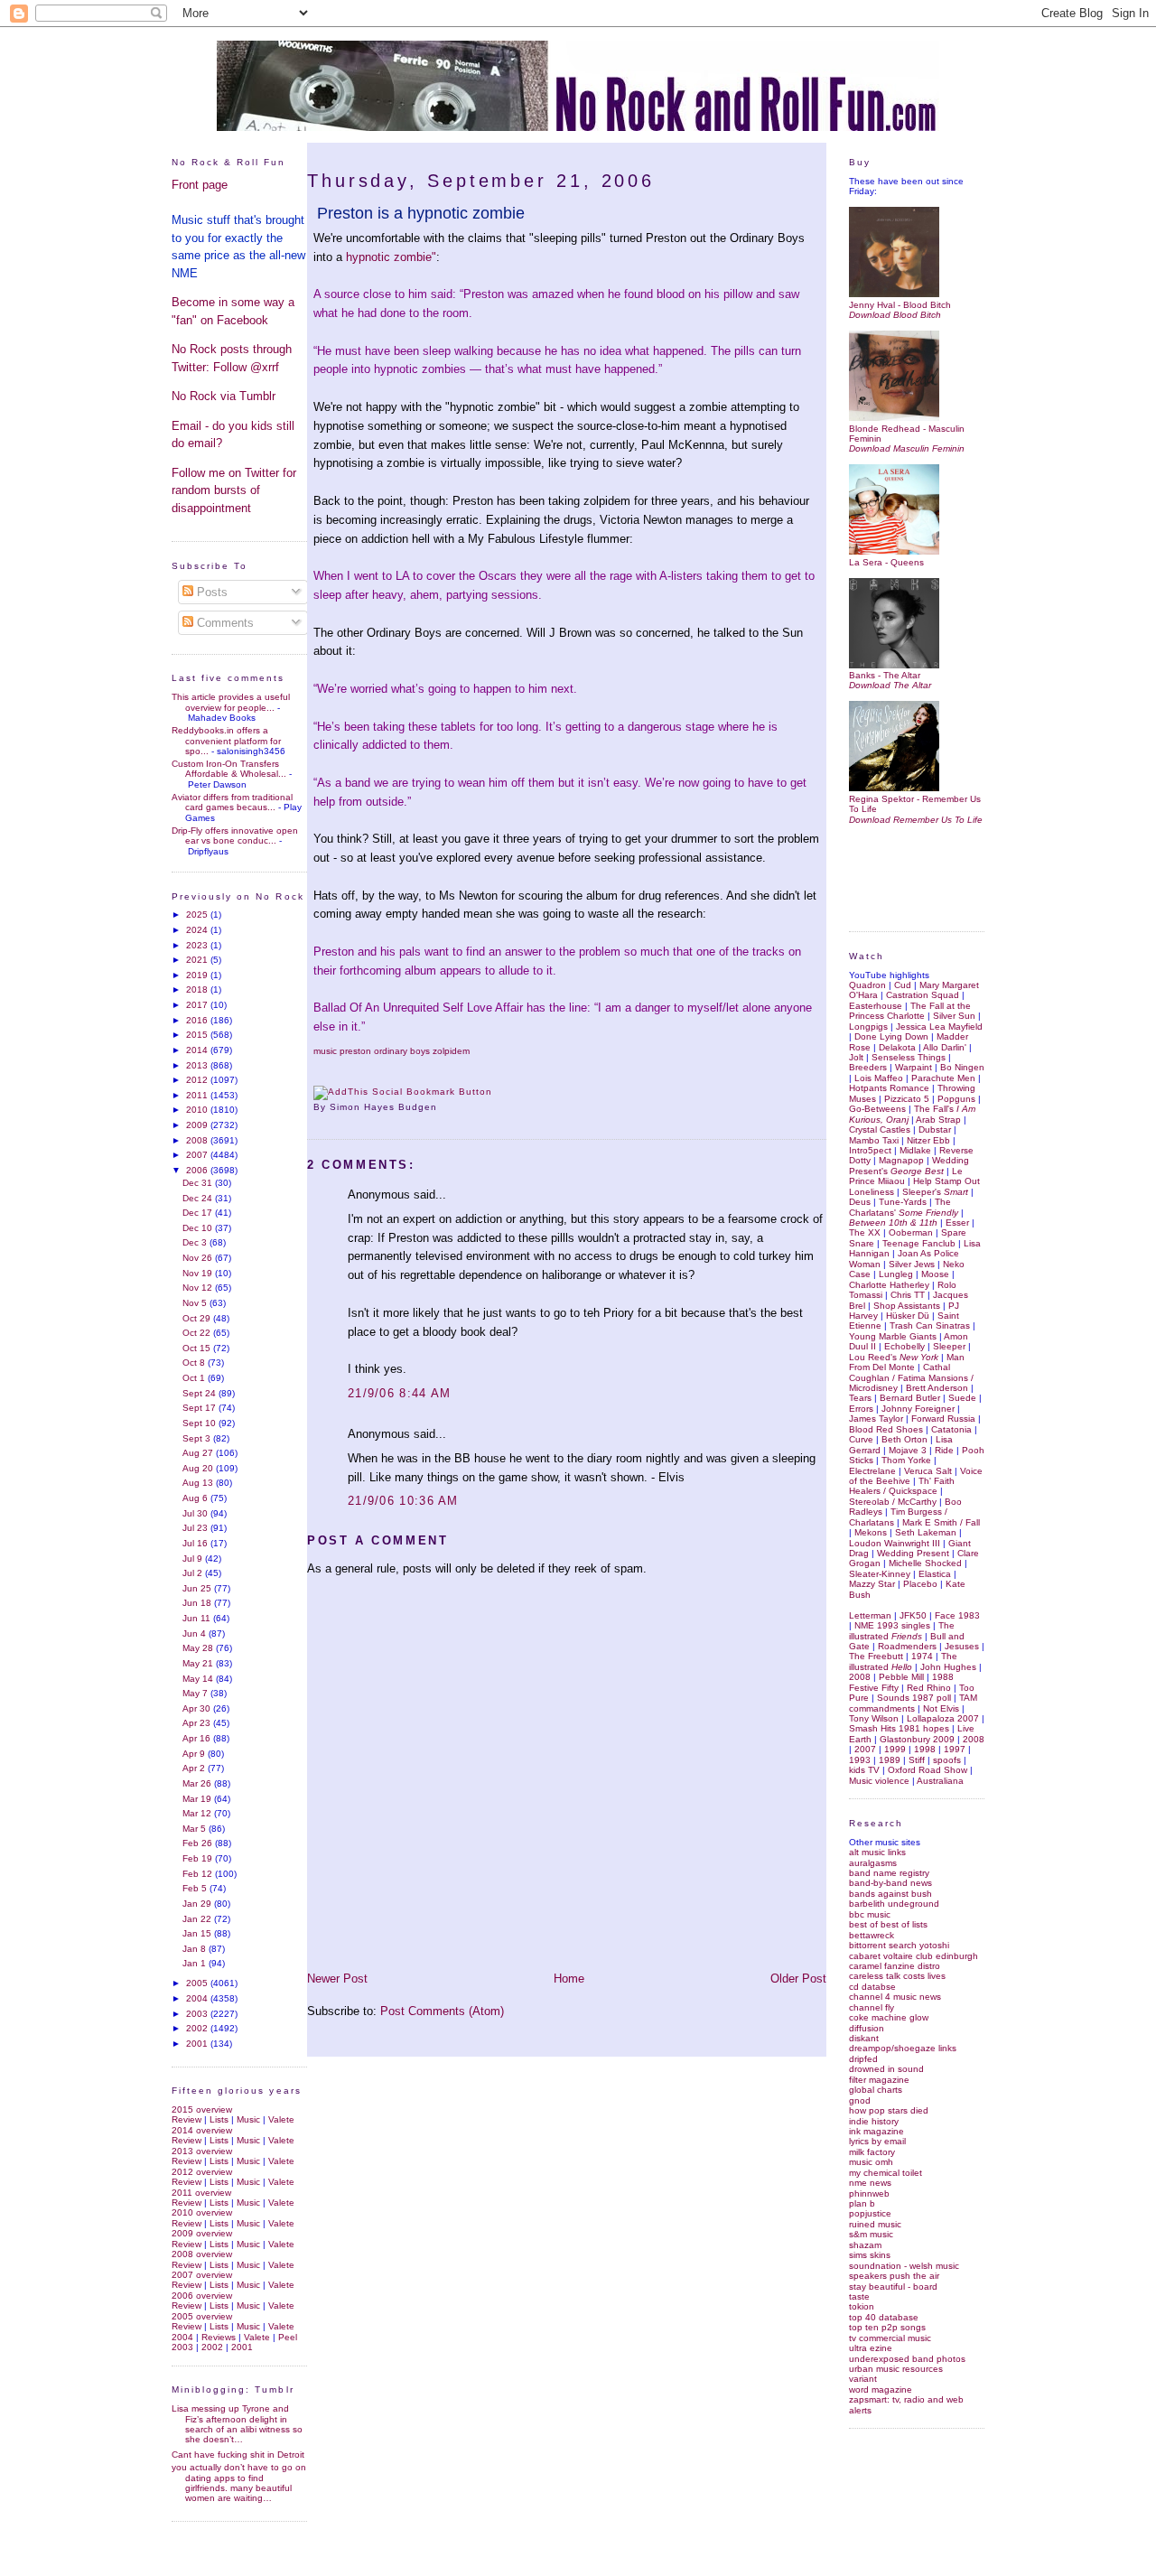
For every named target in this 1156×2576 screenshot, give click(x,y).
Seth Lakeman (926, 1532)
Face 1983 (957, 1615)
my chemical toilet (886, 2173)
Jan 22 (198, 1919)
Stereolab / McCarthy (893, 1502)
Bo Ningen (962, 1067)
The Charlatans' (904, 1207)
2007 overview (202, 2275)
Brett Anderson (937, 1388)
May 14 (199, 1679)
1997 (955, 1749)
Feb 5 (196, 1888)
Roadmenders (907, 1646)
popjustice (870, 2213)
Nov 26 (199, 1258)
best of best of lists (888, 1924)
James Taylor (876, 1419)
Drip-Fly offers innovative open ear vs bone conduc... (235, 835)
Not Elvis (941, 1708)
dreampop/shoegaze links (903, 2048)
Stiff (917, 1760)
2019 (198, 975)
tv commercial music (890, 2338)
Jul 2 (194, 1573)
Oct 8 (195, 1363)
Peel (288, 2337)
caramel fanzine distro (895, 1966)
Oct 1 (195, 1378)
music (325, 1051)
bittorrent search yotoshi (899, 1945)
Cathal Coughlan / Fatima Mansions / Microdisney (911, 1377)
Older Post (798, 1979)
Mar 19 (198, 1799)
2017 (198, 1005)
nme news (870, 2183)
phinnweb (869, 2193)
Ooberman (911, 1232)
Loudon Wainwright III (895, 1543)
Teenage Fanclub (919, 1243)
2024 (198, 930)
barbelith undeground (894, 1904)
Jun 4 (196, 1633)
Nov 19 (199, 1273)
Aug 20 (199, 1468)
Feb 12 (199, 1874)
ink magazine (876, 2131)
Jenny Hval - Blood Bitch (900, 304)
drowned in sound (886, 2069)
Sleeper (949, 1346)
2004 (198, 1998)
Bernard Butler (910, 1398)
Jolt (856, 1057)
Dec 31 (199, 1183)
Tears (860, 1398)
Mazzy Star (872, 1584)
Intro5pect (870, 1150)
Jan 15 (198, 1933)
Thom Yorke (906, 1460)
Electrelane (872, 1471)
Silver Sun (954, 1016)
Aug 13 (199, 1483)
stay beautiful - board (893, 2287)
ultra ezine (871, 2348)
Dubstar (935, 1129)
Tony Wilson (874, 1718)
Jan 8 (196, 1949)
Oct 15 (198, 1348)
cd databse (872, 1987)
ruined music (875, 2224)
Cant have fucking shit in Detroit (238, 2455)
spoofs (947, 1760)
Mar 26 (198, 1783)
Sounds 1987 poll (914, 1698)
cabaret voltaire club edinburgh (914, 1956)
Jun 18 (198, 1603)
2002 (198, 2028)
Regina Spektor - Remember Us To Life (915, 804)
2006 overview (202, 2296)
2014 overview (202, 2130)
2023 (198, 945)
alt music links (877, 1852)
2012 (198, 1080)
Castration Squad (923, 995)
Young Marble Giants (893, 1336)
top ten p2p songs (887, 2327)
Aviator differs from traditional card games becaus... (232, 802)
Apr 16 (198, 1738)
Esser (957, 1223)
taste (859, 2296)
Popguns (956, 1099)
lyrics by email (877, 2141)
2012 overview (202, 2172)
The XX (865, 1232)
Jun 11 (198, 1618)
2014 (198, 1050)
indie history (874, 2121)
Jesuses (962, 1646)
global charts (876, 2090)
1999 (895, 1749)
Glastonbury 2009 (917, 1739)
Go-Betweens (877, 1109)
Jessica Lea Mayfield (939, 1027)
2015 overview (202, 2109)
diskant (864, 2038)
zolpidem (451, 1051)
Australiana (940, 1781)
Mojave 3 (908, 1450)
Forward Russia (943, 1419)
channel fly (872, 2007)
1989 (890, 1760)
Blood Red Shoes (886, 1429)
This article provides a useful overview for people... (231, 702)
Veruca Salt (928, 1471)
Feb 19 (199, 1858)
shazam (865, 2245)
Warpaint (914, 1067)
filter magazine (879, 2080)
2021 (198, 960)
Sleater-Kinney (880, 1574)
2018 (198, 989)
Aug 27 (199, 1453)
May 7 (196, 1693)
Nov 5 (196, 1303)
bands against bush (890, 1894)
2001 (198, 2044)
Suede (962, 1398)
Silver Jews (912, 1264)
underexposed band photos (907, 2359)
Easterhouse (876, 1006)
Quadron (867, 985)
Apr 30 (198, 1708)
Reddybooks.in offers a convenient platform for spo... (226, 741)
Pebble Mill (901, 1677)
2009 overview (202, 2233)
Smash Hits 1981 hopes (899, 1728)
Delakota (897, 1047)
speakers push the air (894, 2276)
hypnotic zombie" (391, 257)
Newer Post (337, 1979)
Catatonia (951, 1429)
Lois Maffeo (879, 1078)
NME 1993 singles (892, 1625)
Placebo (920, 1584)
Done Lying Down (891, 1036)
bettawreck (872, 1935)
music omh (871, 2162)
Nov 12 (199, 1288)
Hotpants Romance (889, 1088)
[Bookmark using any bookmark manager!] (403, 1092)
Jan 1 (196, 1963)
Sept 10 (200, 1423)
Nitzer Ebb (928, 1140)
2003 (198, 2014)
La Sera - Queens (886, 562)
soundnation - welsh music (904, 2266)
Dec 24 (199, 1198)
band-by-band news (890, 1883)
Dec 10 (199, 1228)
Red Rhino (929, 1688)
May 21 (199, 1663)
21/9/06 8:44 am (400, 1393)
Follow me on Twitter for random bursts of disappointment (234, 490)
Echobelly (904, 1346)
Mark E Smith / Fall (941, 1522)
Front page (200, 185)
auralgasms (873, 1863)
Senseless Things (909, 1057)
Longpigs (868, 1027)
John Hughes (948, 1667)
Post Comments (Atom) (442, 2011)
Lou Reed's (894, 1357)
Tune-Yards (903, 1202)
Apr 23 (198, 1723)
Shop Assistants (907, 1306)
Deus (860, 1202)
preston (355, 1051)
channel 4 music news (895, 1997)
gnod (860, 2100)
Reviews (219, 2337)
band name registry (889, 1873)
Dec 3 (196, 1242)
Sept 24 (200, 1393)
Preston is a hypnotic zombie (421, 213)
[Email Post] (443, 1107)
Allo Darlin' (945, 1047)
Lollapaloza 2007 (943, 1718)
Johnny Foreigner (918, 1409)
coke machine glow (889, 2017)
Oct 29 (198, 1318)
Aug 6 (196, 1498)
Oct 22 (198, 1333)
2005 (198, 1983)
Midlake (915, 1150)
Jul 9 (194, 1559)
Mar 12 (198, 1813)
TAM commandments (913, 1703)
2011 (198, 1095)
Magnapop (901, 1160)
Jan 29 (198, 1904)
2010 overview (202, 2212)
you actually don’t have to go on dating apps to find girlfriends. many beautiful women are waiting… (239, 2483)
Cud (903, 985)
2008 (198, 1140)
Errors (861, 1409)
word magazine (881, 2389)
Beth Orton (904, 1439)
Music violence (879, 1781)
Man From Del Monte (907, 1362)
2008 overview (202, 2254)
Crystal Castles (880, 1129)
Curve (861, 1439)
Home (569, 1979)
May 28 (199, 1648)
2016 (198, 1020)
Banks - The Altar (885, 675)
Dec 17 (199, 1213)
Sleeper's (935, 1192)
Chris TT (908, 1295)
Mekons (871, 1532)
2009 (198, 1125)
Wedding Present (913, 1553)
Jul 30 (196, 1513)
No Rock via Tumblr (224, 396)
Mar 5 (196, 1829)
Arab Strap (938, 1120)
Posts (210, 592)
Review (186, 2119)
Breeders (868, 1067)
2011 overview (201, 2193)
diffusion (867, 2028)
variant (863, 2379)
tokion (862, 2306)
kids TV (864, 1770)
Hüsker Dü (908, 1316)
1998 (925, 1749)
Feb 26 (199, 1843)
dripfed (863, 2059)
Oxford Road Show (928, 1770)
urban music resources (896, 2369)
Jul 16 (196, 1543)
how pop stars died (889, 2110)
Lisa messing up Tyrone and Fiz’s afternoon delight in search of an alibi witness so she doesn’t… (237, 2424)
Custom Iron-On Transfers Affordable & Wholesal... (229, 769)
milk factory (872, 2152)
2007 (198, 1155)
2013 (198, 1065)
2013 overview (202, 2151)
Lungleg (896, 1274)
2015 (198, 1035)
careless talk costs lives (897, 1976)
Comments (224, 623)
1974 (922, 1656)
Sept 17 (200, 1408)
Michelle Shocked (925, 1563)
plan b (862, 2203)
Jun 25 (198, 1588)
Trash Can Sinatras (930, 1325)
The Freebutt (876, 1656)
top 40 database (884, 2317)
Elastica (935, 1574)
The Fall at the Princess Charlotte (910, 1011)
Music (248, 2119)
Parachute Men (943, 1078)
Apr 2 (195, 1768)
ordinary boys (402, 1051)
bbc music (870, 1914)
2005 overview (202, 2316)
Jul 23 (196, 1528)
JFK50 (913, 1615)
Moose (935, 1274)
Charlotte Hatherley (889, 1285)
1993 (860, 1760)
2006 (198, 1170)
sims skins (870, 2255)
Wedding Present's (909, 1165)
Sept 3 (198, 1438)
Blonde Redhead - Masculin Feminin (907, 434)
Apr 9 (195, 1754)
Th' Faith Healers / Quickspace (902, 1486)
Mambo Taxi (874, 1140)
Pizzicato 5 (907, 1099)
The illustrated (902, 1630)
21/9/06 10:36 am (403, 1501)
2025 (198, 915)
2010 (198, 1110)
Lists (219, 2119)
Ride (944, 1450)
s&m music (871, 2234)
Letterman (870, 1615)
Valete (281, 2119)
